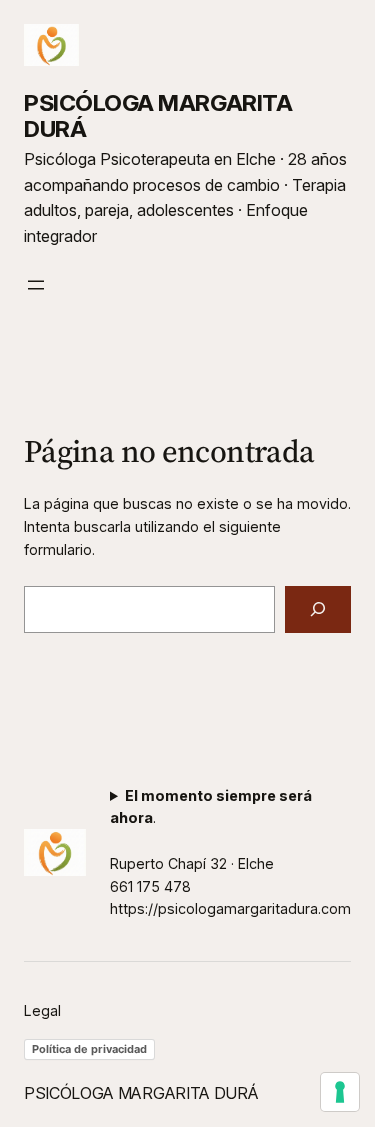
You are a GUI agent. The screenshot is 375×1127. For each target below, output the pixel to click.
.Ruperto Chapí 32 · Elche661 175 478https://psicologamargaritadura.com (230, 852)
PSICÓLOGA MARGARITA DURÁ (158, 116)
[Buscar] (318, 609)
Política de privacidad (89, 1049)
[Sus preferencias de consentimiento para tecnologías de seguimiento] (340, 1092)
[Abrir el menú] (36, 285)
